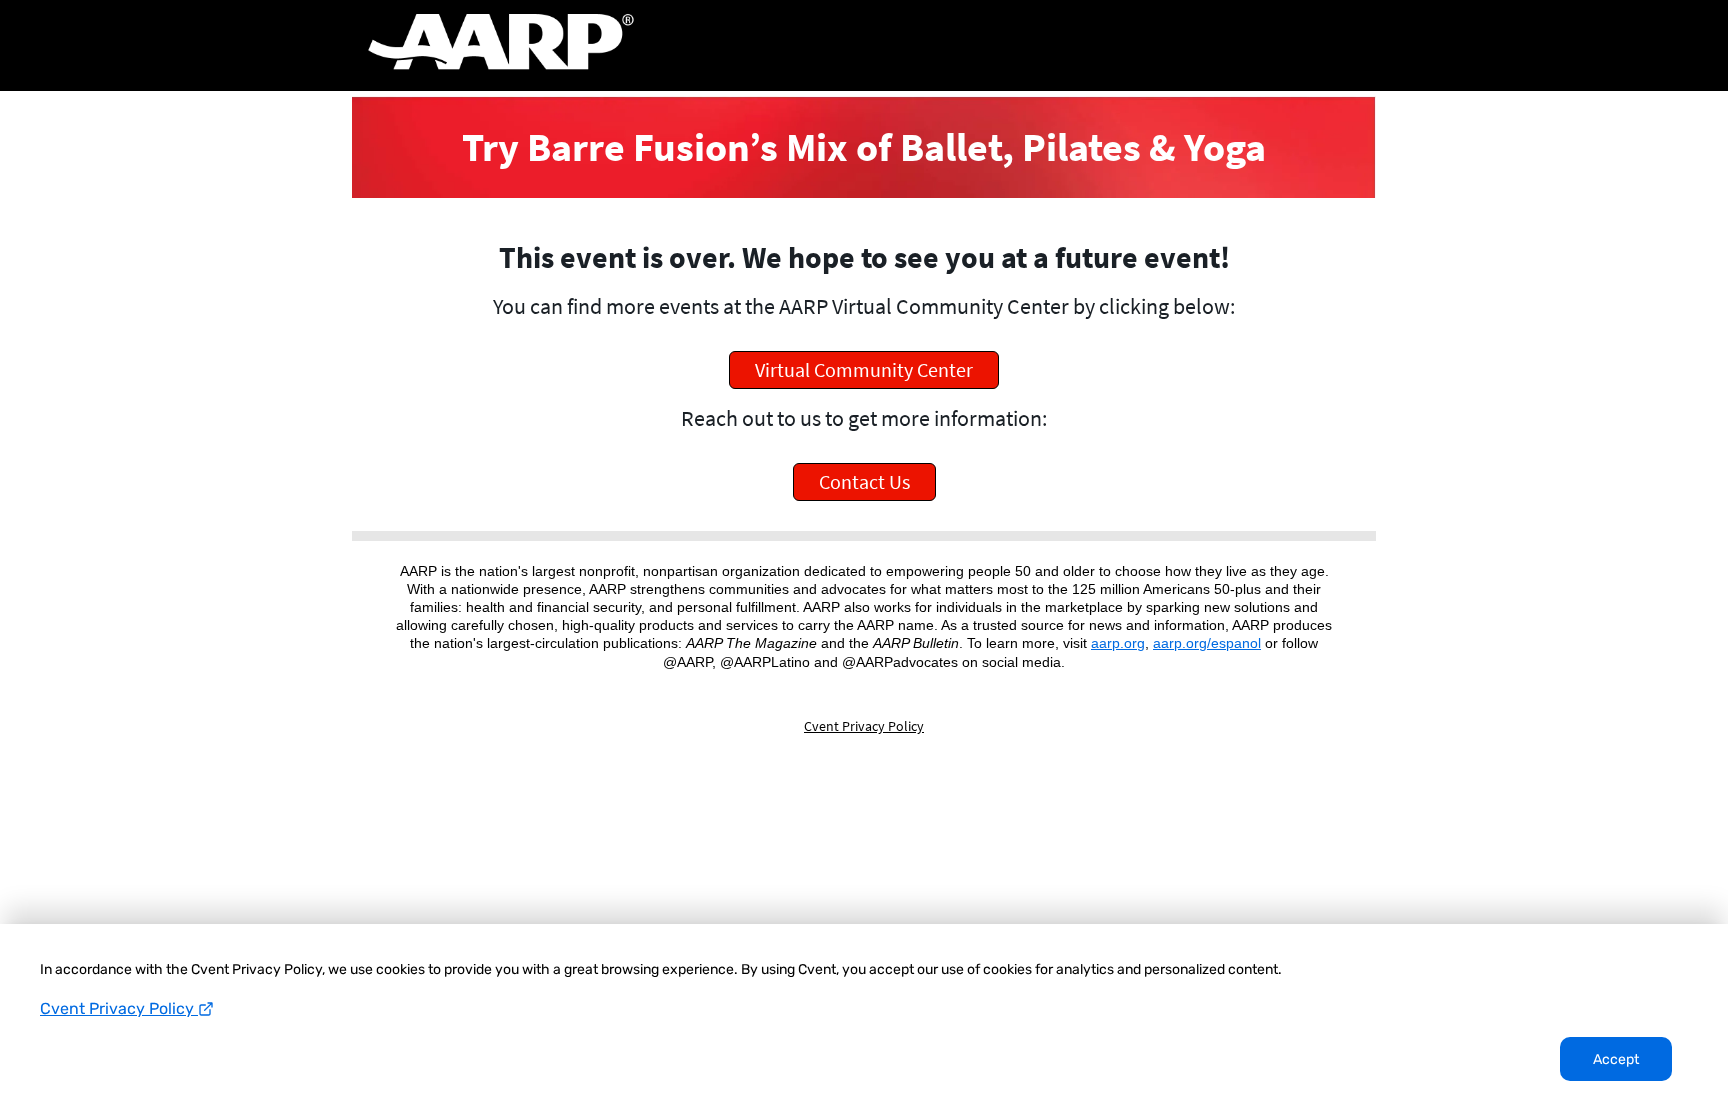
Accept (1616, 1059)
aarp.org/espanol (1207, 643)
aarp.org (1118, 643)
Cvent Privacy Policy (119, 1008)
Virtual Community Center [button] (864, 369)
